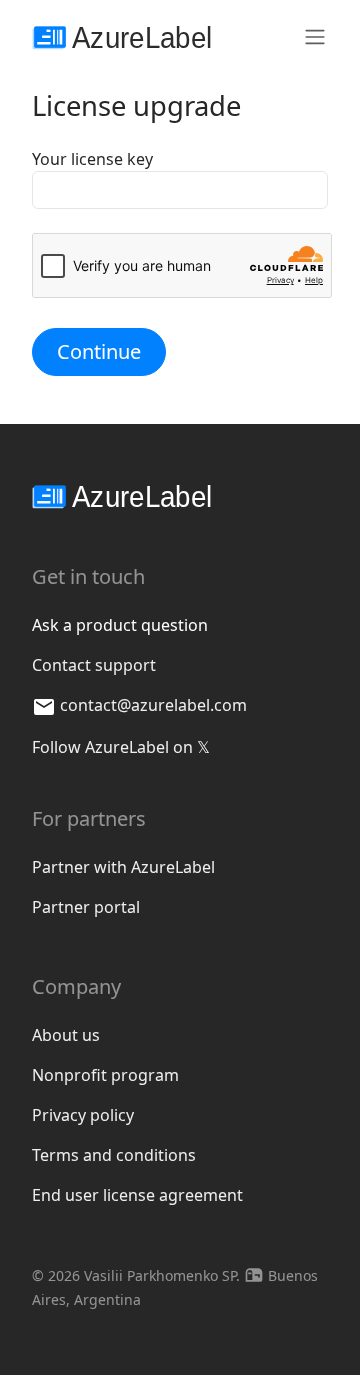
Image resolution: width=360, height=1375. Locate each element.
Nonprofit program (105, 1075)
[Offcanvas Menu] (315, 35)
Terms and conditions (114, 1155)
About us (66, 1035)
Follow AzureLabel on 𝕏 (121, 747)
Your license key (92, 159)
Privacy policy (83, 1115)
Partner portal (86, 907)
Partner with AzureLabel (123, 867)
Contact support (94, 665)
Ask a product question (120, 625)
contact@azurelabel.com (153, 705)
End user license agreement (137, 1195)
